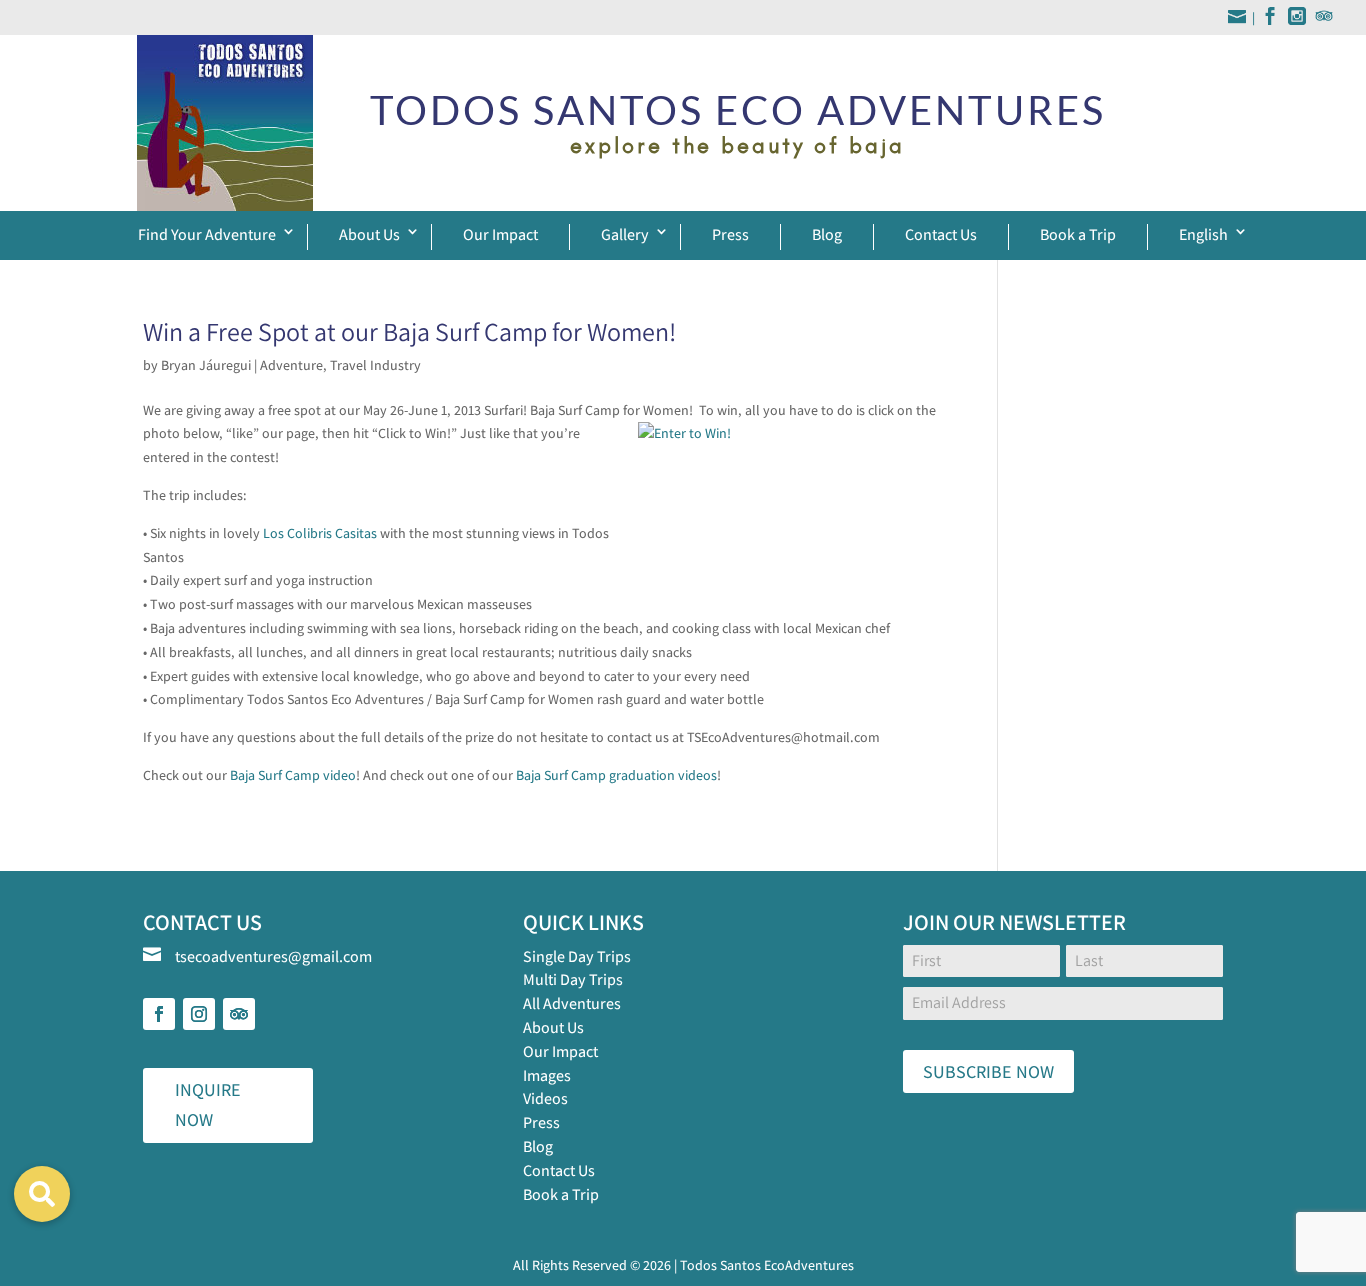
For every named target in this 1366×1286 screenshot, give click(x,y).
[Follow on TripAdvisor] (239, 1014)
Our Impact (500, 234)
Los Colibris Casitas (320, 533)
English (1203, 234)
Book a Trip (1078, 234)
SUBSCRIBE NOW (988, 1071)
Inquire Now (208, 1105)
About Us (369, 234)
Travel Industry (375, 365)
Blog (827, 234)
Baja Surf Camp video (293, 775)
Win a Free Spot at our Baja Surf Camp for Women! (409, 331)
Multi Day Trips (573, 979)
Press (730, 234)
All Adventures (572, 1003)
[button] (42, 1194)
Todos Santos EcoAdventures (767, 1265)
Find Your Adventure (207, 234)
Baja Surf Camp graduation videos (616, 775)
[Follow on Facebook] (159, 1014)
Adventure (291, 365)
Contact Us (941, 234)
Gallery (625, 234)
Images (547, 1075)
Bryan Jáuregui (206, 365)
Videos (545, 1098)
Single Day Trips (577, 956)
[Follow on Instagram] (199, 1014)
